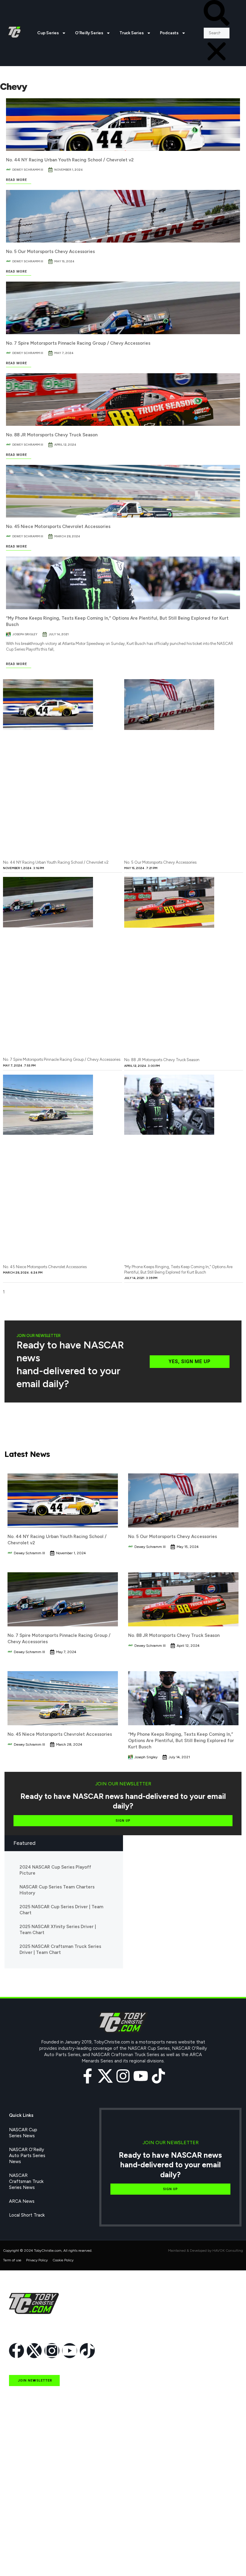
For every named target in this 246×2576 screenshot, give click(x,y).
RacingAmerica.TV (28, 2519)
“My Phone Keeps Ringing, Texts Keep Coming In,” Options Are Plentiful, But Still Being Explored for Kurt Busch (181, 1741)
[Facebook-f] (88, 2076)
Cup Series (48, 33)
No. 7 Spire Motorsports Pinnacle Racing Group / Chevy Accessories (78, 343)
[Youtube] (141, 2076)
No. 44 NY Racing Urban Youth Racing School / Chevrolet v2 (70, 160)
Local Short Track (27, 2215)
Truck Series (132, 33)
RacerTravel (21, 2546)
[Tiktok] (158, 2076)
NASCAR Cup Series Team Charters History (57, 1890)
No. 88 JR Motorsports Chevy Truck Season (52, 435)
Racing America (25, 2505)
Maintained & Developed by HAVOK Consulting (205, 2251)
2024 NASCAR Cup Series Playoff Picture (55, 1870)
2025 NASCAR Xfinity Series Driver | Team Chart (58, 1930)
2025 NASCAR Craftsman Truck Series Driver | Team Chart (60, 1949)
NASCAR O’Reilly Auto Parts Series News (27, 2156)
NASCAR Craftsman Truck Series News (26, 2181)
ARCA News (22, 2201)
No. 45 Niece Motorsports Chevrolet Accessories (58, 526)
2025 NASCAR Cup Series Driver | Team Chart (61, 1910)
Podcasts (169, 33)
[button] (217, 14)
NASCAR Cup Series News (23, 2133)
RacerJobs (20, 2532)
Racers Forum (23, 2560)
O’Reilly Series (89, 33)
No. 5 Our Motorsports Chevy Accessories (50, 252)
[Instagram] (123, 2076)
